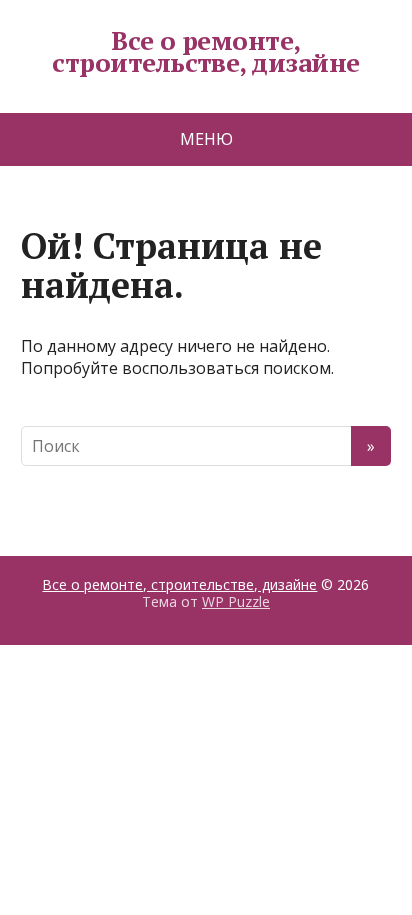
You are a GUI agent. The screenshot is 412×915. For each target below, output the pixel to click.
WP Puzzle (236, 601)
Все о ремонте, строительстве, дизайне (206, 51)
